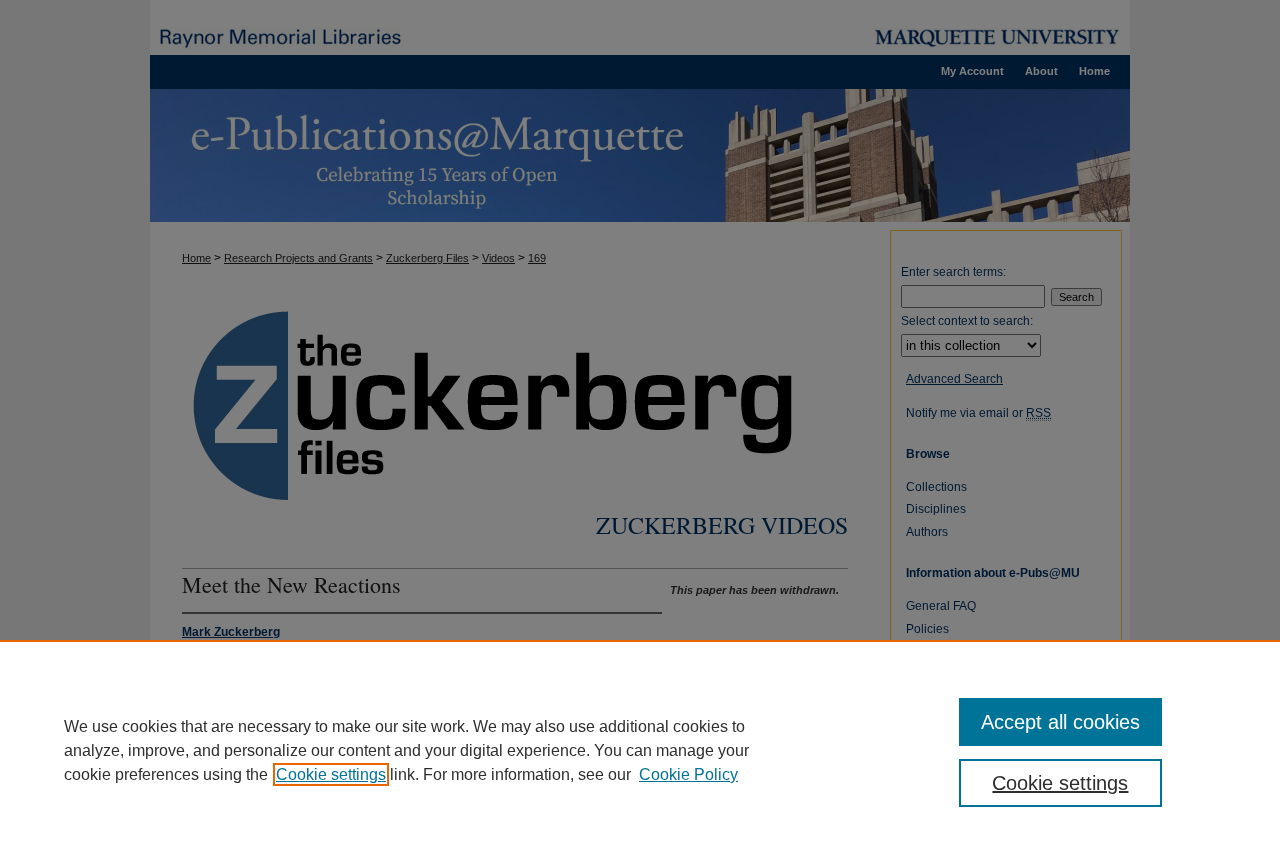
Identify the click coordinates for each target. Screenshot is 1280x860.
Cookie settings (331, 774)
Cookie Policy (688, 774)
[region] (640, 750)
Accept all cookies (1060, 722)
